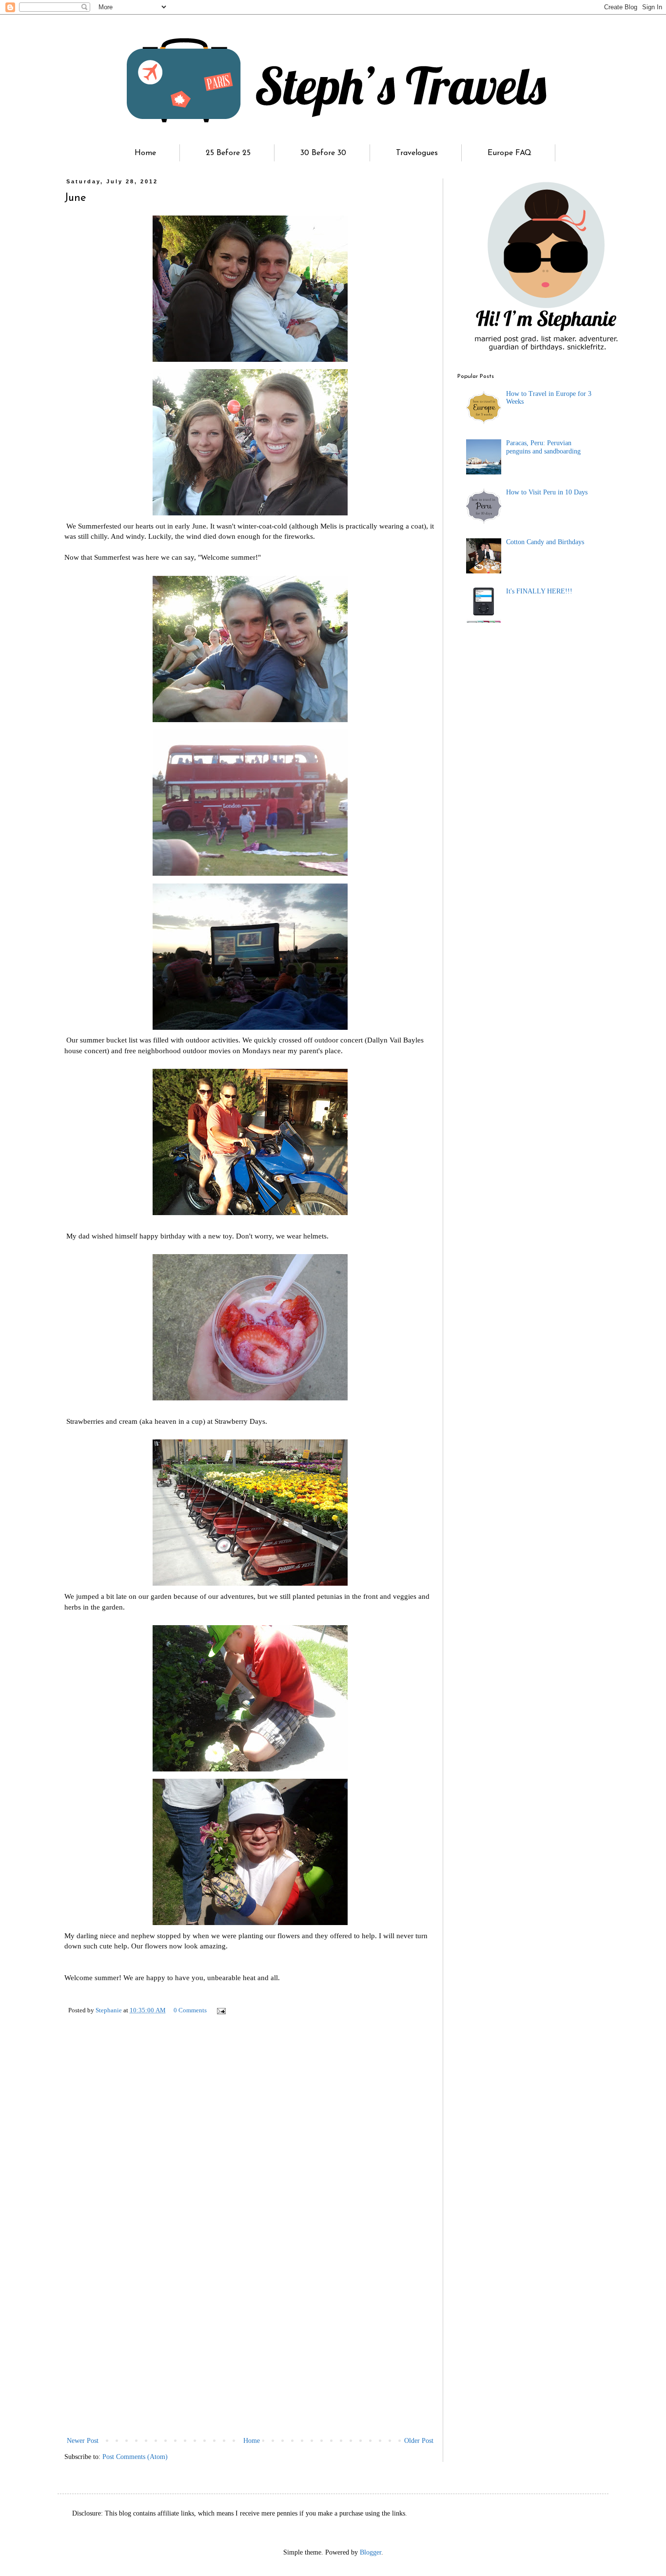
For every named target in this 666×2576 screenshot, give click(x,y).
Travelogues (417, 153)
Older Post (419, 2441)
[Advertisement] (250, 2361)
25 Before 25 (228, 153)
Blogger (371, 2552)
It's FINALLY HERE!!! (539, 591)
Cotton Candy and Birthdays (545, 542)
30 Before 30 (323, 153)
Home (145, 153)
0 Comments (190, 2010)
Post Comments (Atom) (135, 2457)
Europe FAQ (509, 153)
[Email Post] (221, 2010)
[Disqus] (250, 2162)
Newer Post (83, 2441)
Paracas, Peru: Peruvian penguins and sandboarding (543, 447)
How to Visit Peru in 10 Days (547, 492)
